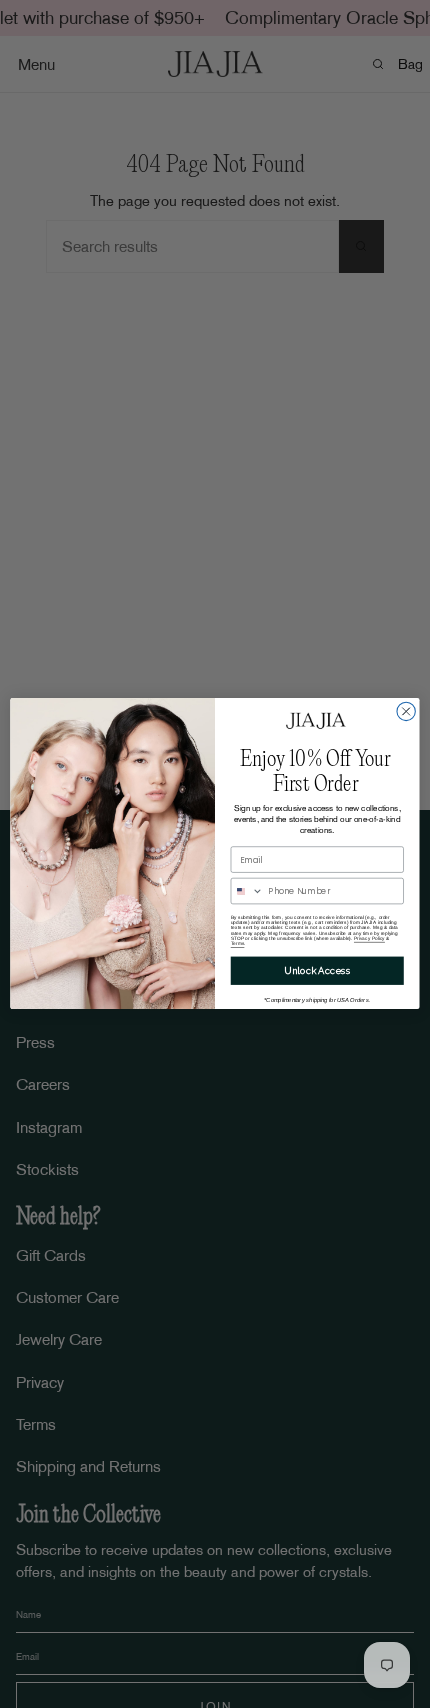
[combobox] (247, 891)
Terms (238, 943)
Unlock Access (317, 970)
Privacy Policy (369, 938)
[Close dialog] (406, 712)
